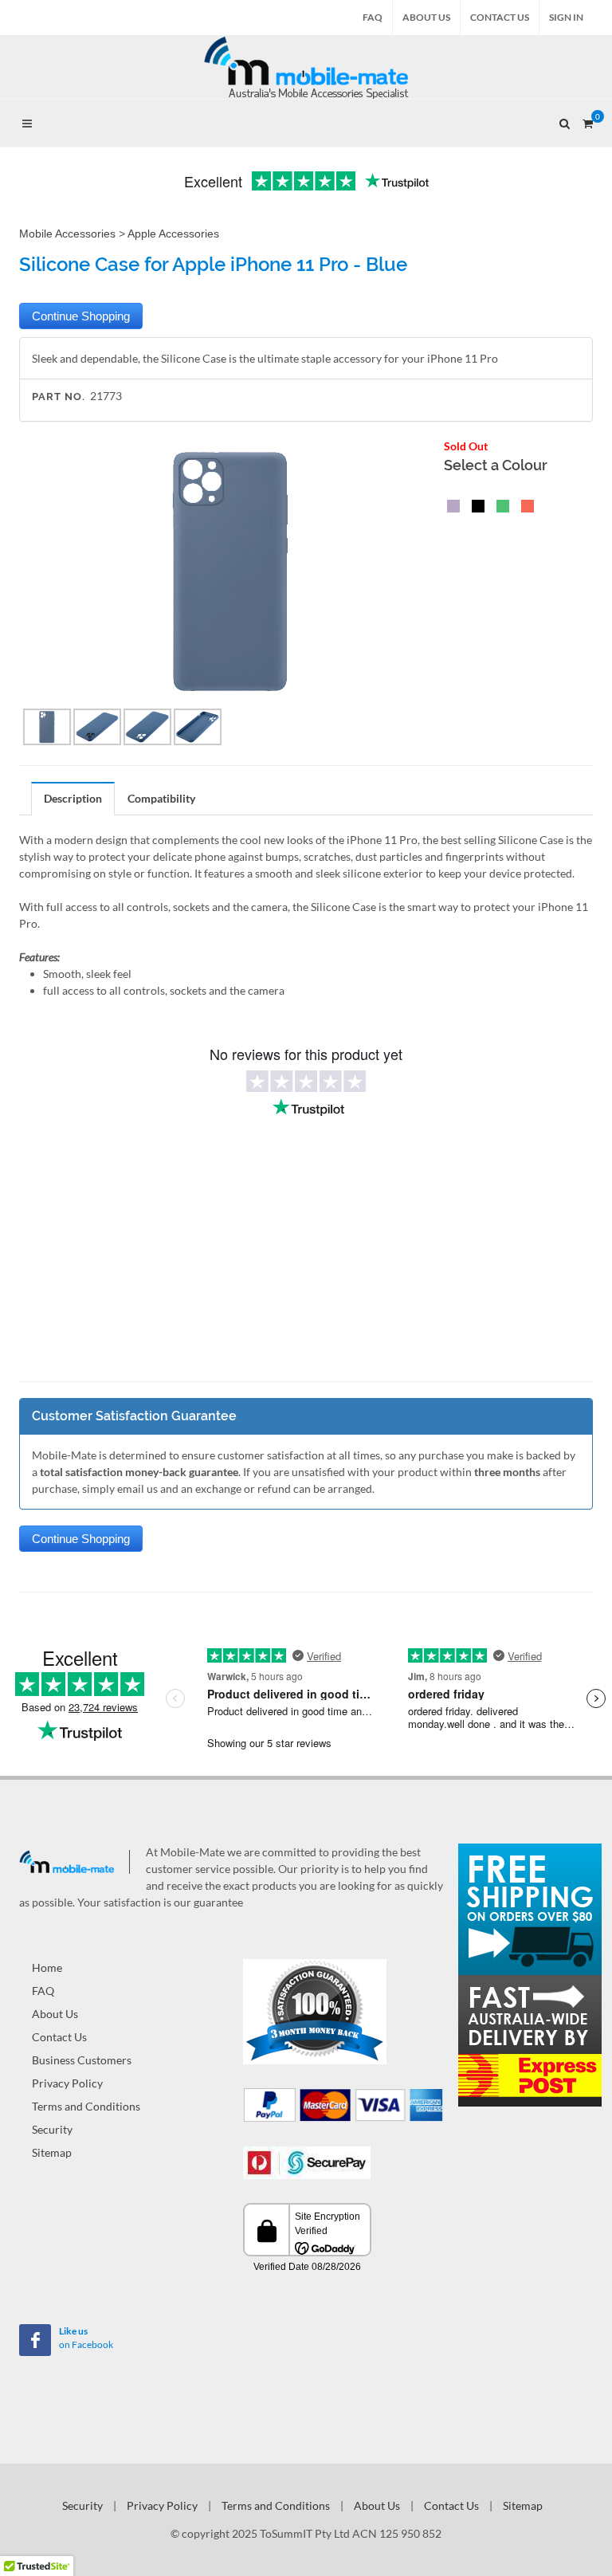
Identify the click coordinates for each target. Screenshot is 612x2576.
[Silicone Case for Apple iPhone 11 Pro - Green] (500, 508)
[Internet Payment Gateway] (307, 2161)
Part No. (59, 397)
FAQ (373, 17)
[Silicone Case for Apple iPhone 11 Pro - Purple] (450, 508)
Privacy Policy (67, 2083)
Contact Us (500, 17)
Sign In (566, 17)
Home (47, 1967)
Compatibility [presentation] (161, 798)
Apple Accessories (173, 234)
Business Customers (82, 2060)
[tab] (73, 798)
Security (52, 2129)
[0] (587, 121)
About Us (426, 17)
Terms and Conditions (86, 2106)
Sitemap (52, 2152)
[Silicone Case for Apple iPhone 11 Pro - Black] (475, 508)
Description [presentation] (73, 798)
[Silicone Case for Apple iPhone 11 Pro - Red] (524, 508)
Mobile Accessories (67, 234)
